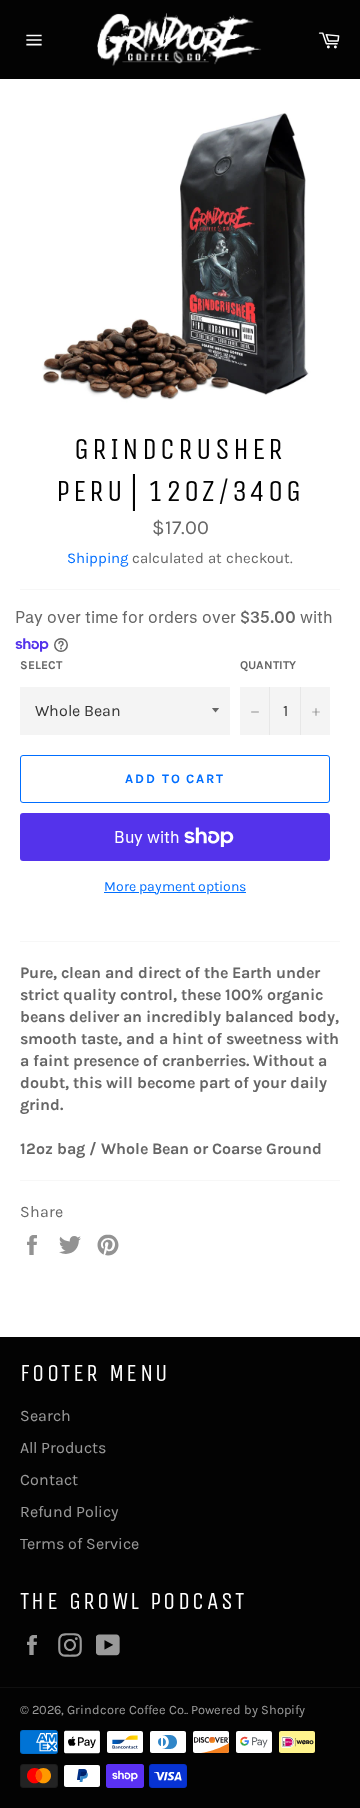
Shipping (97, 558)
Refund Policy (69, 1511)
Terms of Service (79, 1543)
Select (41, 665)
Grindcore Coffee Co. (126, 1709)
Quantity (268, 665)
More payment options (175, 886)
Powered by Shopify (248, 1709)
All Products (63, 1447)
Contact (49, 1479)
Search (45, 1415)
